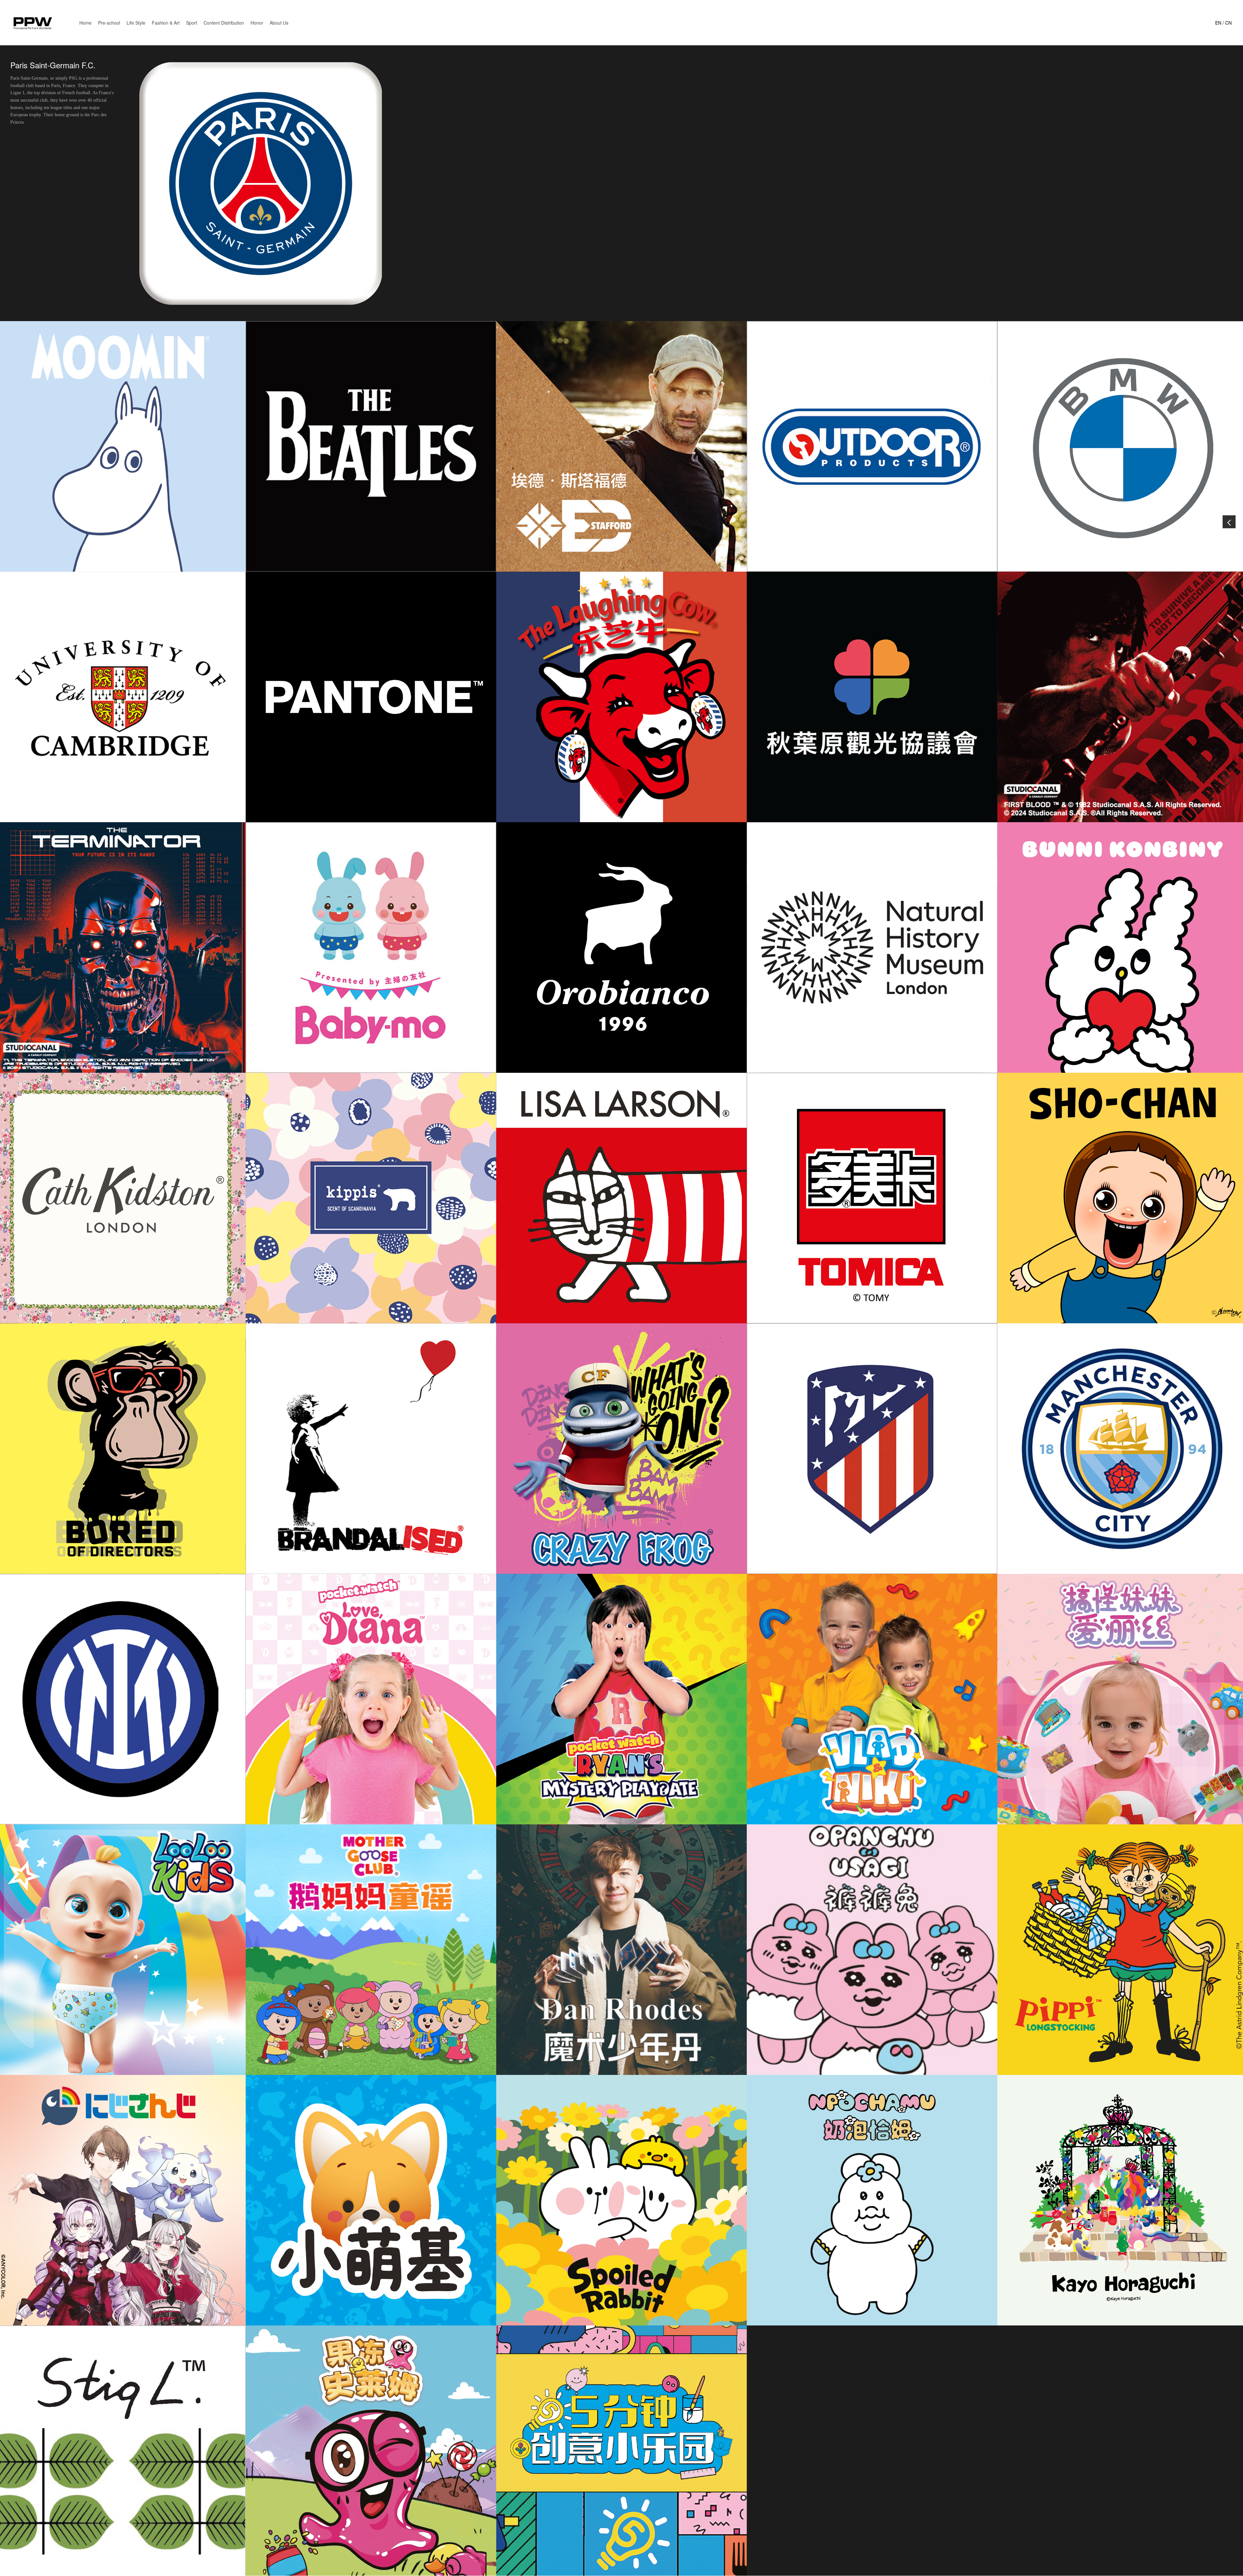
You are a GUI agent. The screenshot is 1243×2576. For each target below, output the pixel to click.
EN (1218, 23)
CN (1228, 23)
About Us (279, 23)
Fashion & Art (166, 23)
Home (85, 23)
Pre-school (109, 23)
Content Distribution (224, 23)
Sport (192, 23)
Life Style (136, 23)
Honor (257, 23)
